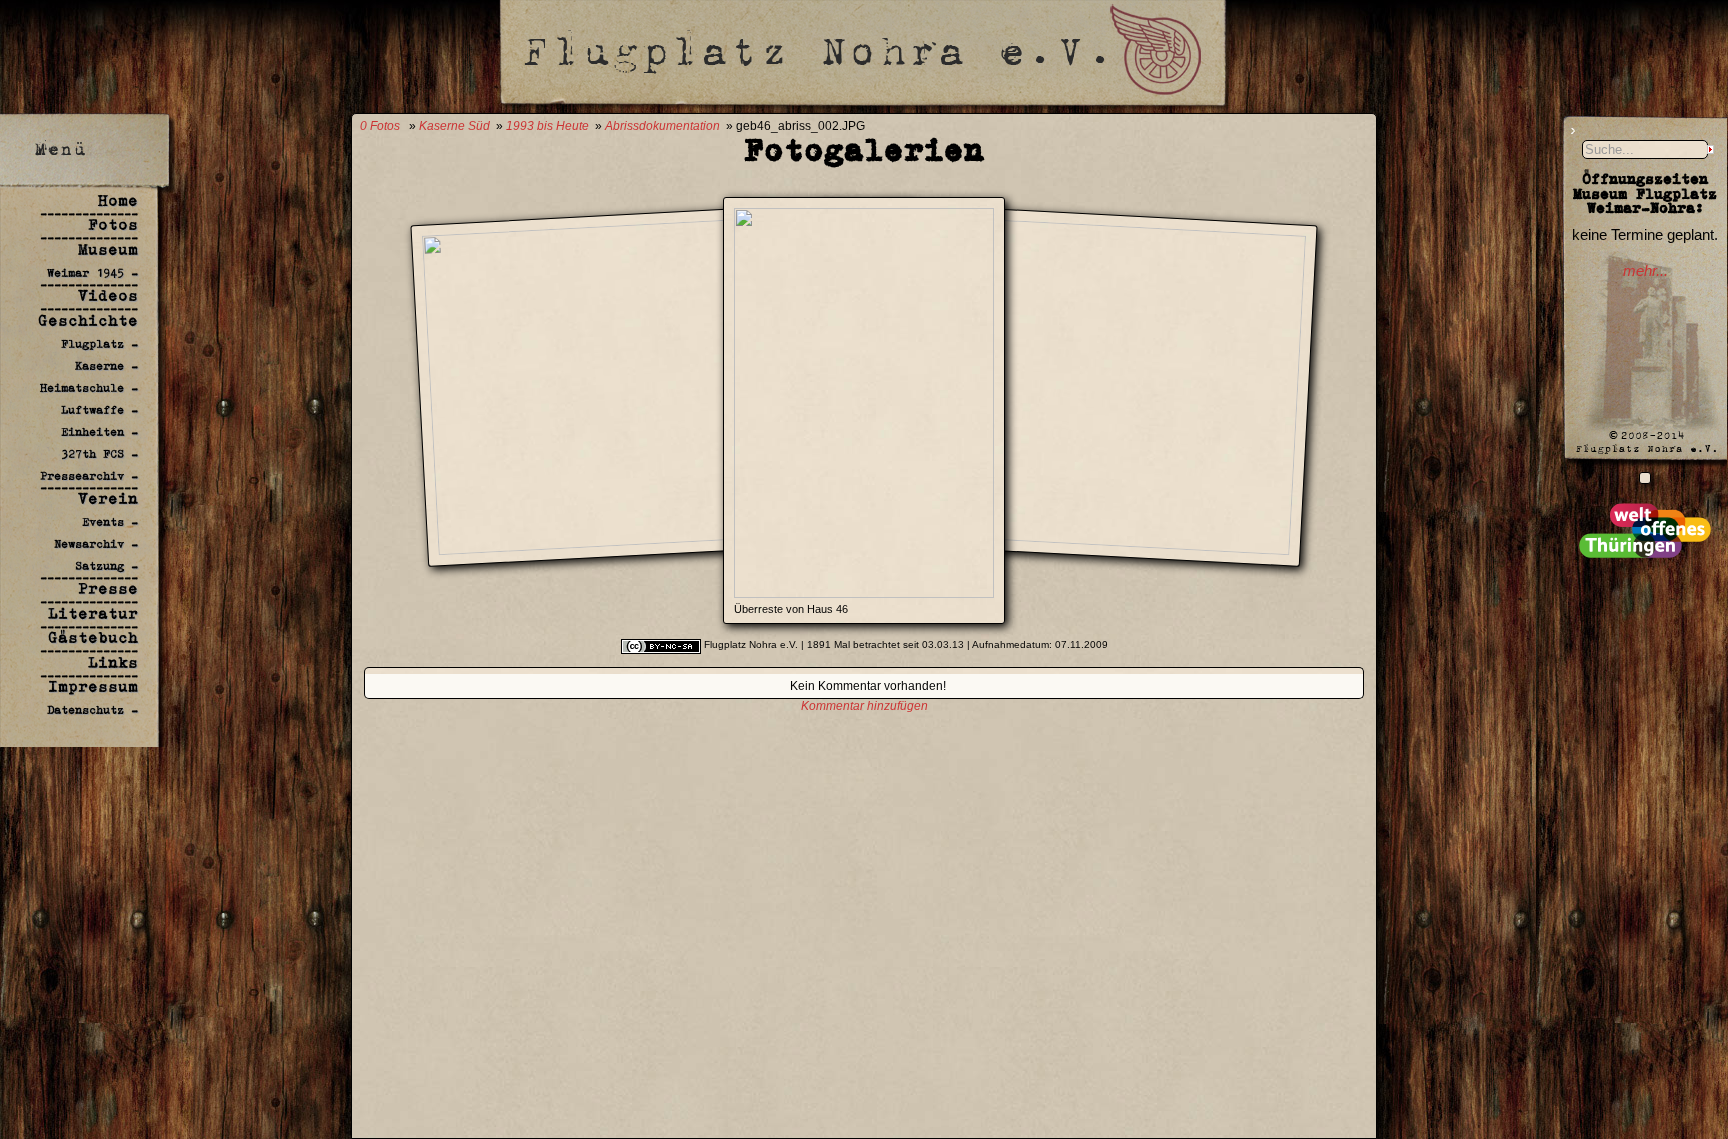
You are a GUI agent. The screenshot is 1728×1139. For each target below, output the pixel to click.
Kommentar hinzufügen (864, 706)
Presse (108, 588)
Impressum (93, 686)
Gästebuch (93, 637)
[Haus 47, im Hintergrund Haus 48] (1050, 537)
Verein (108, 498)
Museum (108, 249)
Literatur (93, 613)
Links (113, 662)
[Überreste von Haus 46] (864, 592)
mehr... (1645, 271)
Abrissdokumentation (662, 126)
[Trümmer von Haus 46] (678, 537)
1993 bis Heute (547, 126)
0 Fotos (380, 126)
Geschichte (88, 320)
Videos (108, 295)
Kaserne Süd (454, 126)
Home (118, 200)
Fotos (113, 224)
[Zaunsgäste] (1645, 477)
